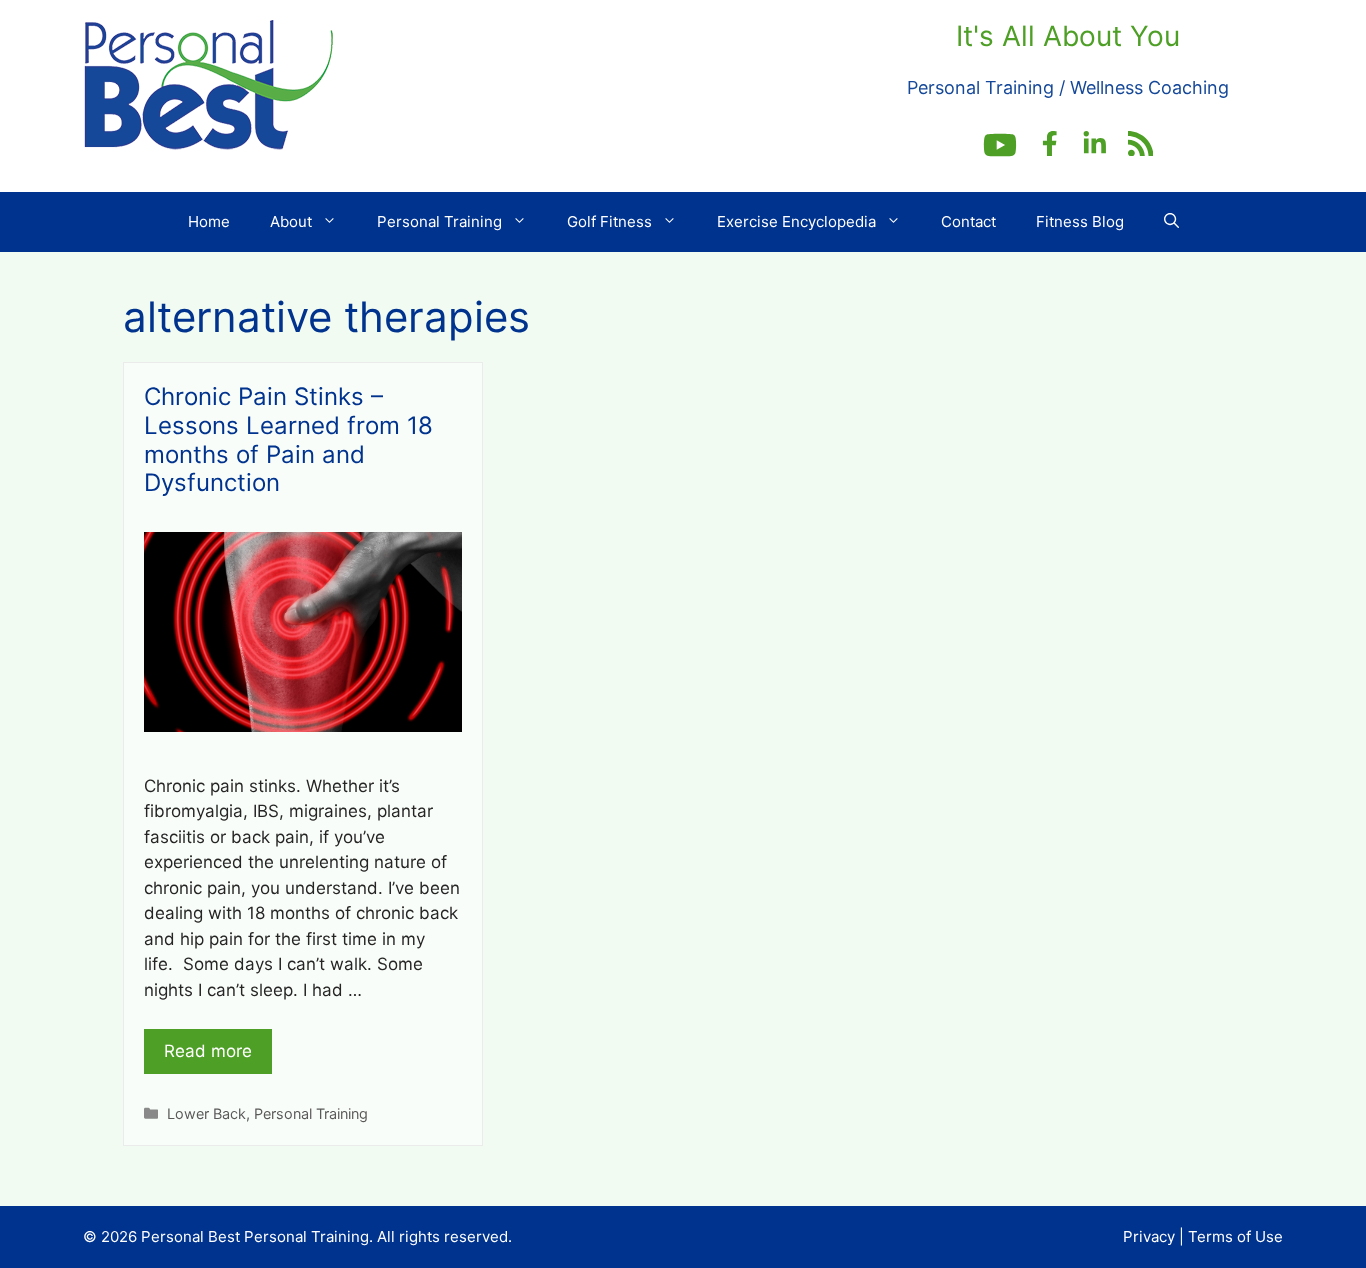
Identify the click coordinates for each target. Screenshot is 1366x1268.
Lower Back (206, 1113)
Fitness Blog (1080, 221)
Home (209, 221)
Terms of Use (1235, 1236)
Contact (968, 221)
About (291, 221)
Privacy (1149, 1236)
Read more (208, 1051)
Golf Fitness (609, 221)
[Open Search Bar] (1171, 222)
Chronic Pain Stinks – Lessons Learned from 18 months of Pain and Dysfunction (288, 439)
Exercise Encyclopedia (796, 221)
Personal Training (439, 221)
